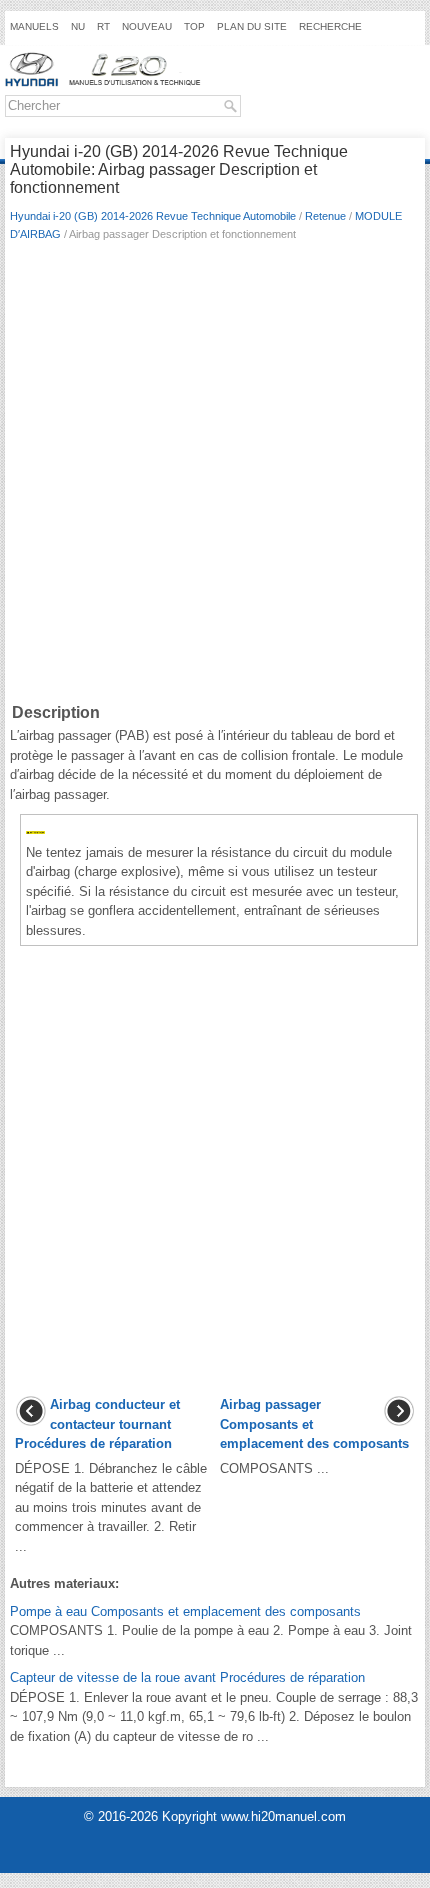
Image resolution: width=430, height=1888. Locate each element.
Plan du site (252, 26)
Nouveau (147, 26)
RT (103, 26)
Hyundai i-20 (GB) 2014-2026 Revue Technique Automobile (153, 216)
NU (78, 26)
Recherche (330, 26)
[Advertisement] (215, 476)
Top (194, 26)
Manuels (34, 26)
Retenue (325, 216)
